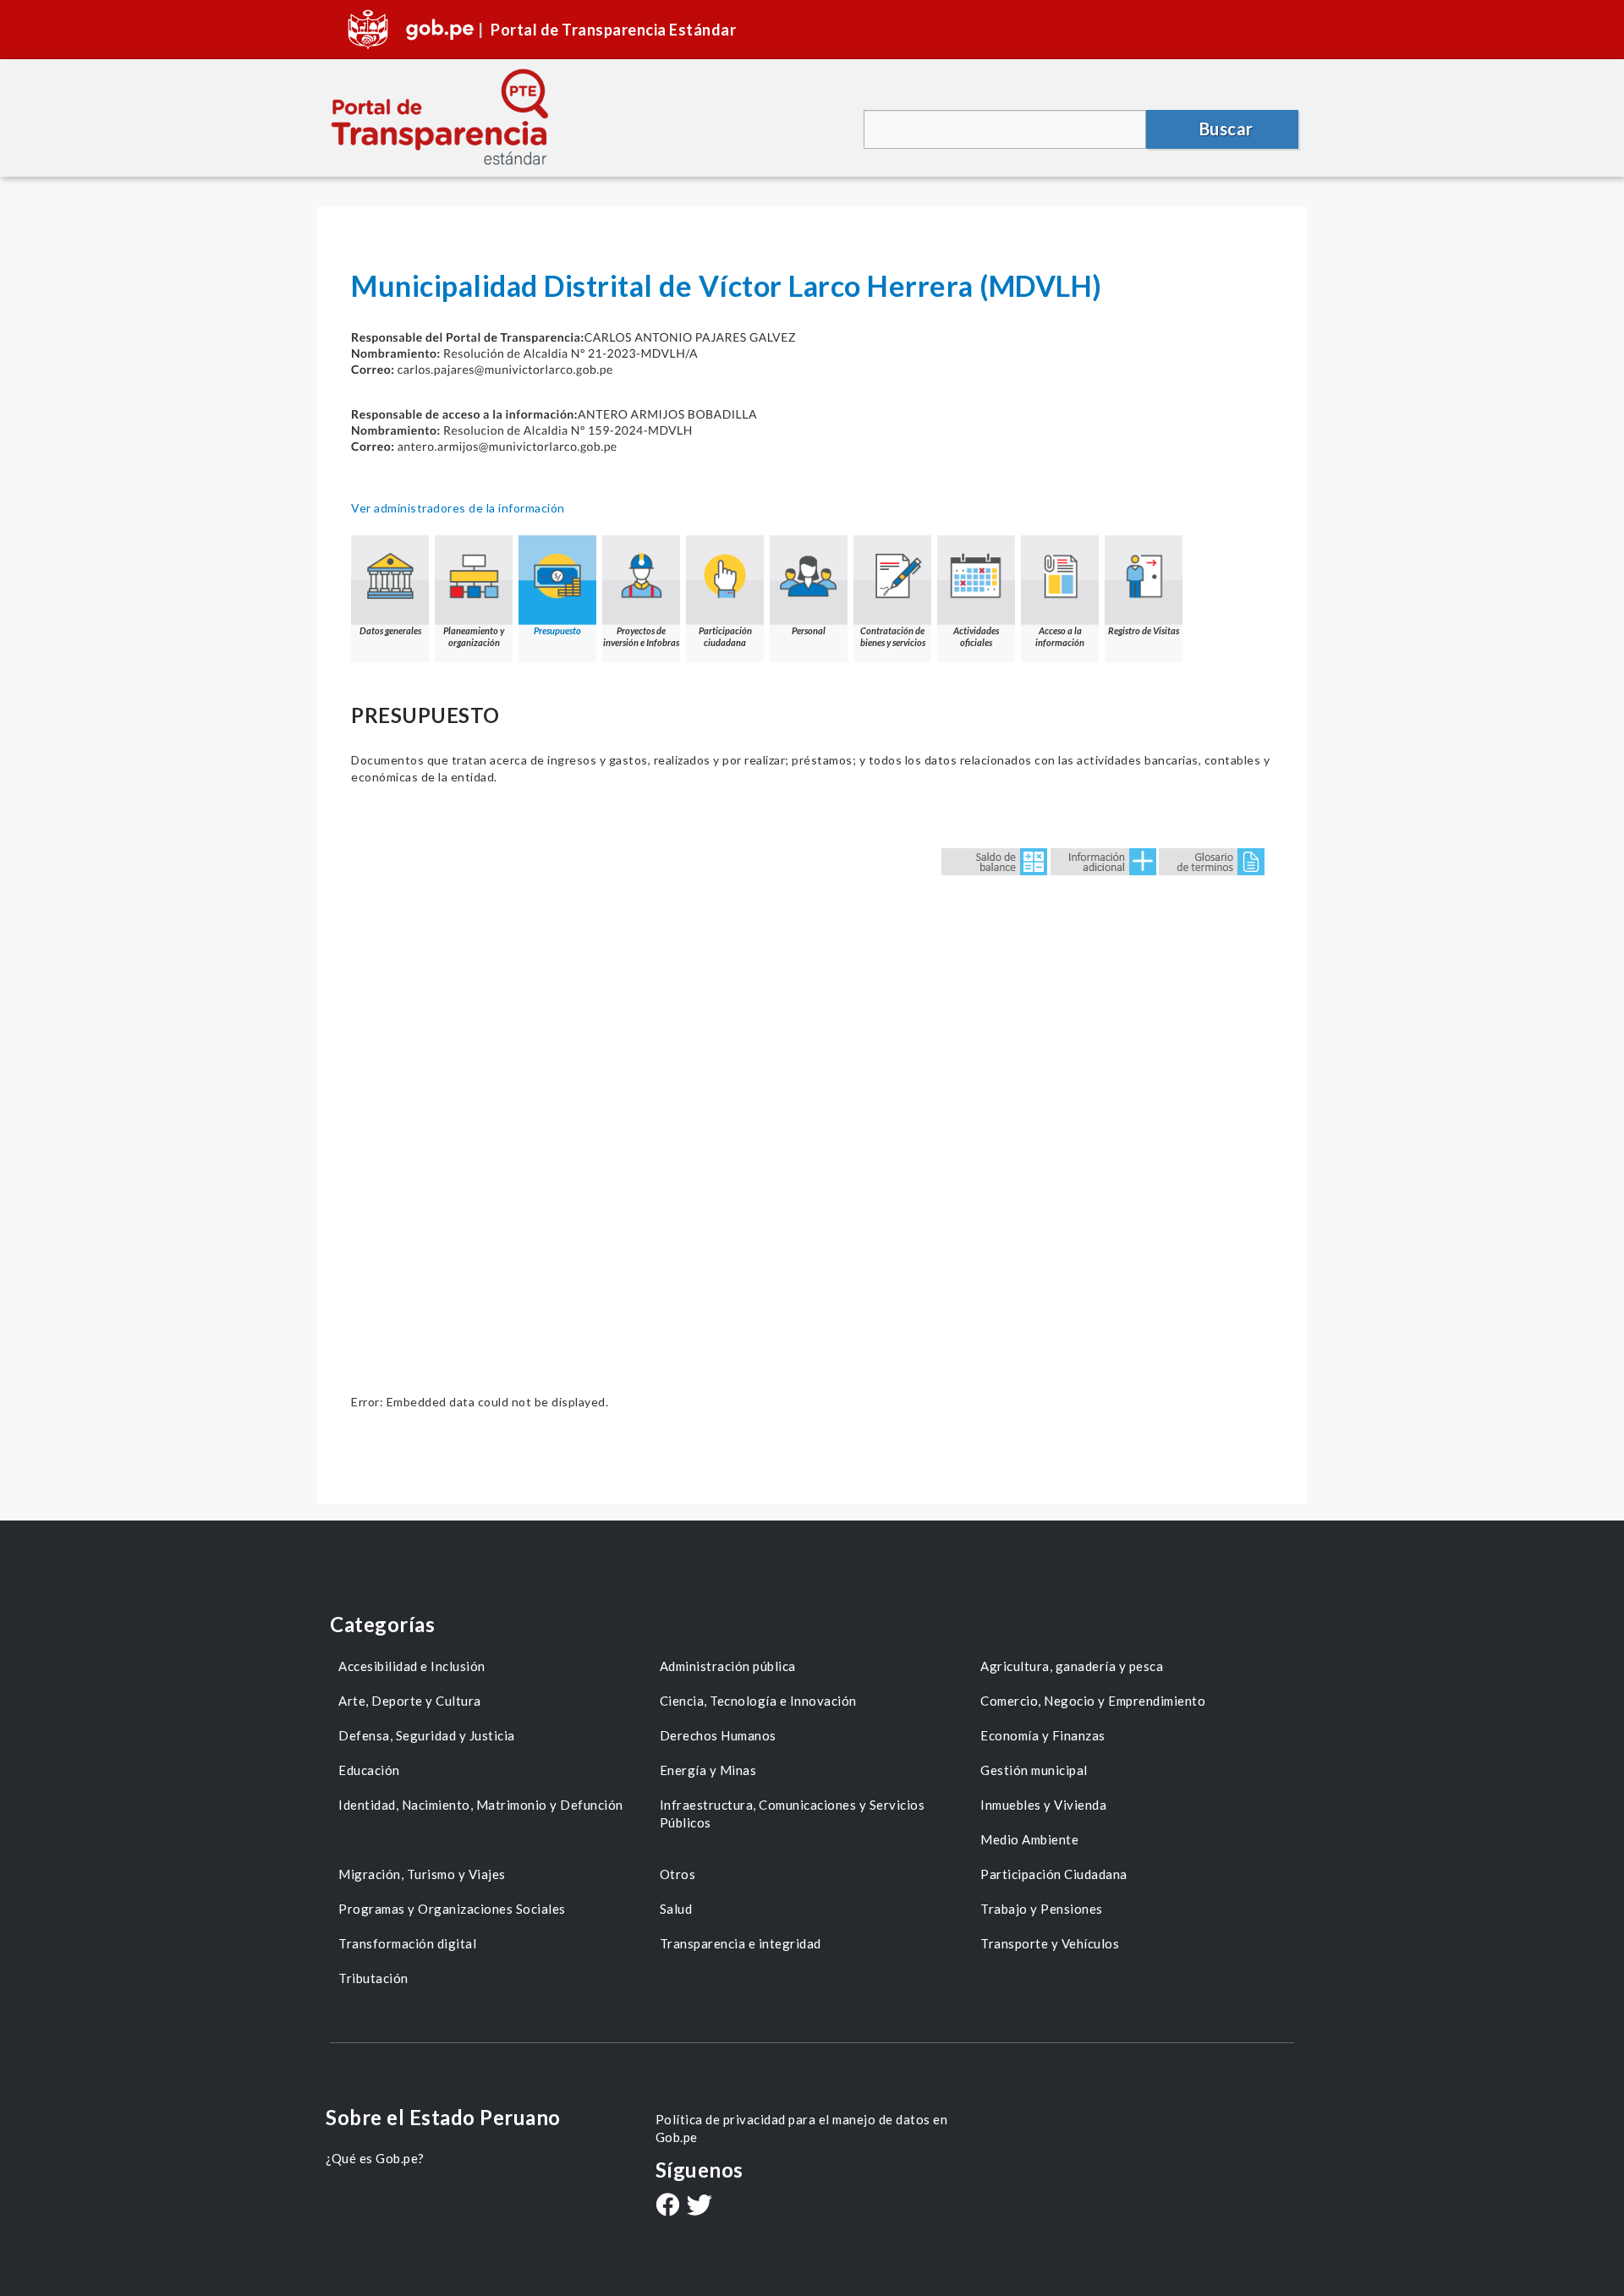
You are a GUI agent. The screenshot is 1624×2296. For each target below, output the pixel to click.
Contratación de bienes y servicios (893, 636)
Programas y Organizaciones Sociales (452, 1909)
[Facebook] (667, 2206)
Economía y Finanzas (1043, 1735)
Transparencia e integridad (741, 1943)
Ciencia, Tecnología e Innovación (758, 1701)
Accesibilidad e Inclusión (412, 1666)
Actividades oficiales (976, 636)
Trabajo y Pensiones (1042, 1909)
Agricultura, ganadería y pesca (1072, 1666)
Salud (676, 1909)
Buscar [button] (1226, 129)
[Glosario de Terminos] (1212, 860)
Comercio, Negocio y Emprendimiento (1093, 1701)
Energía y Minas (708, 1770)
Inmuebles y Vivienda (1043, 1805)
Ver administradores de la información (458, 508)
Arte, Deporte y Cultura (410, 1701)
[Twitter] (700, 2207)
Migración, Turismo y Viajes (422, 1874)
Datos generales (390, 630)
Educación (369, 1770)
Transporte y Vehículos (1050, 1943)
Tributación (373, 1978)
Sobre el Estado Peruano (443, 2117)
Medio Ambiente (1029, 1839)
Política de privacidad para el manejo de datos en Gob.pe (802, 2128)
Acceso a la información (1060, 636)
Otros (678, 1874)
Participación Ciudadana (1054, 1874)
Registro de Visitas (1144, 630)
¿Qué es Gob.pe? (375, 2158)
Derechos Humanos (718, 1735)
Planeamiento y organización (474, 636)
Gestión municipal (1034, 1770)
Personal (809, 630)
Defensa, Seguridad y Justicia (427, 1735)
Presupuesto (557, 630)
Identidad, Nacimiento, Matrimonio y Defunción (481, 1805)
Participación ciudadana (725, 636)
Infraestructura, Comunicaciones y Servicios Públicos (793, 1814)
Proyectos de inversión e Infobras (641, 636)
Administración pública (728, 1666)
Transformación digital (407, 1943)
